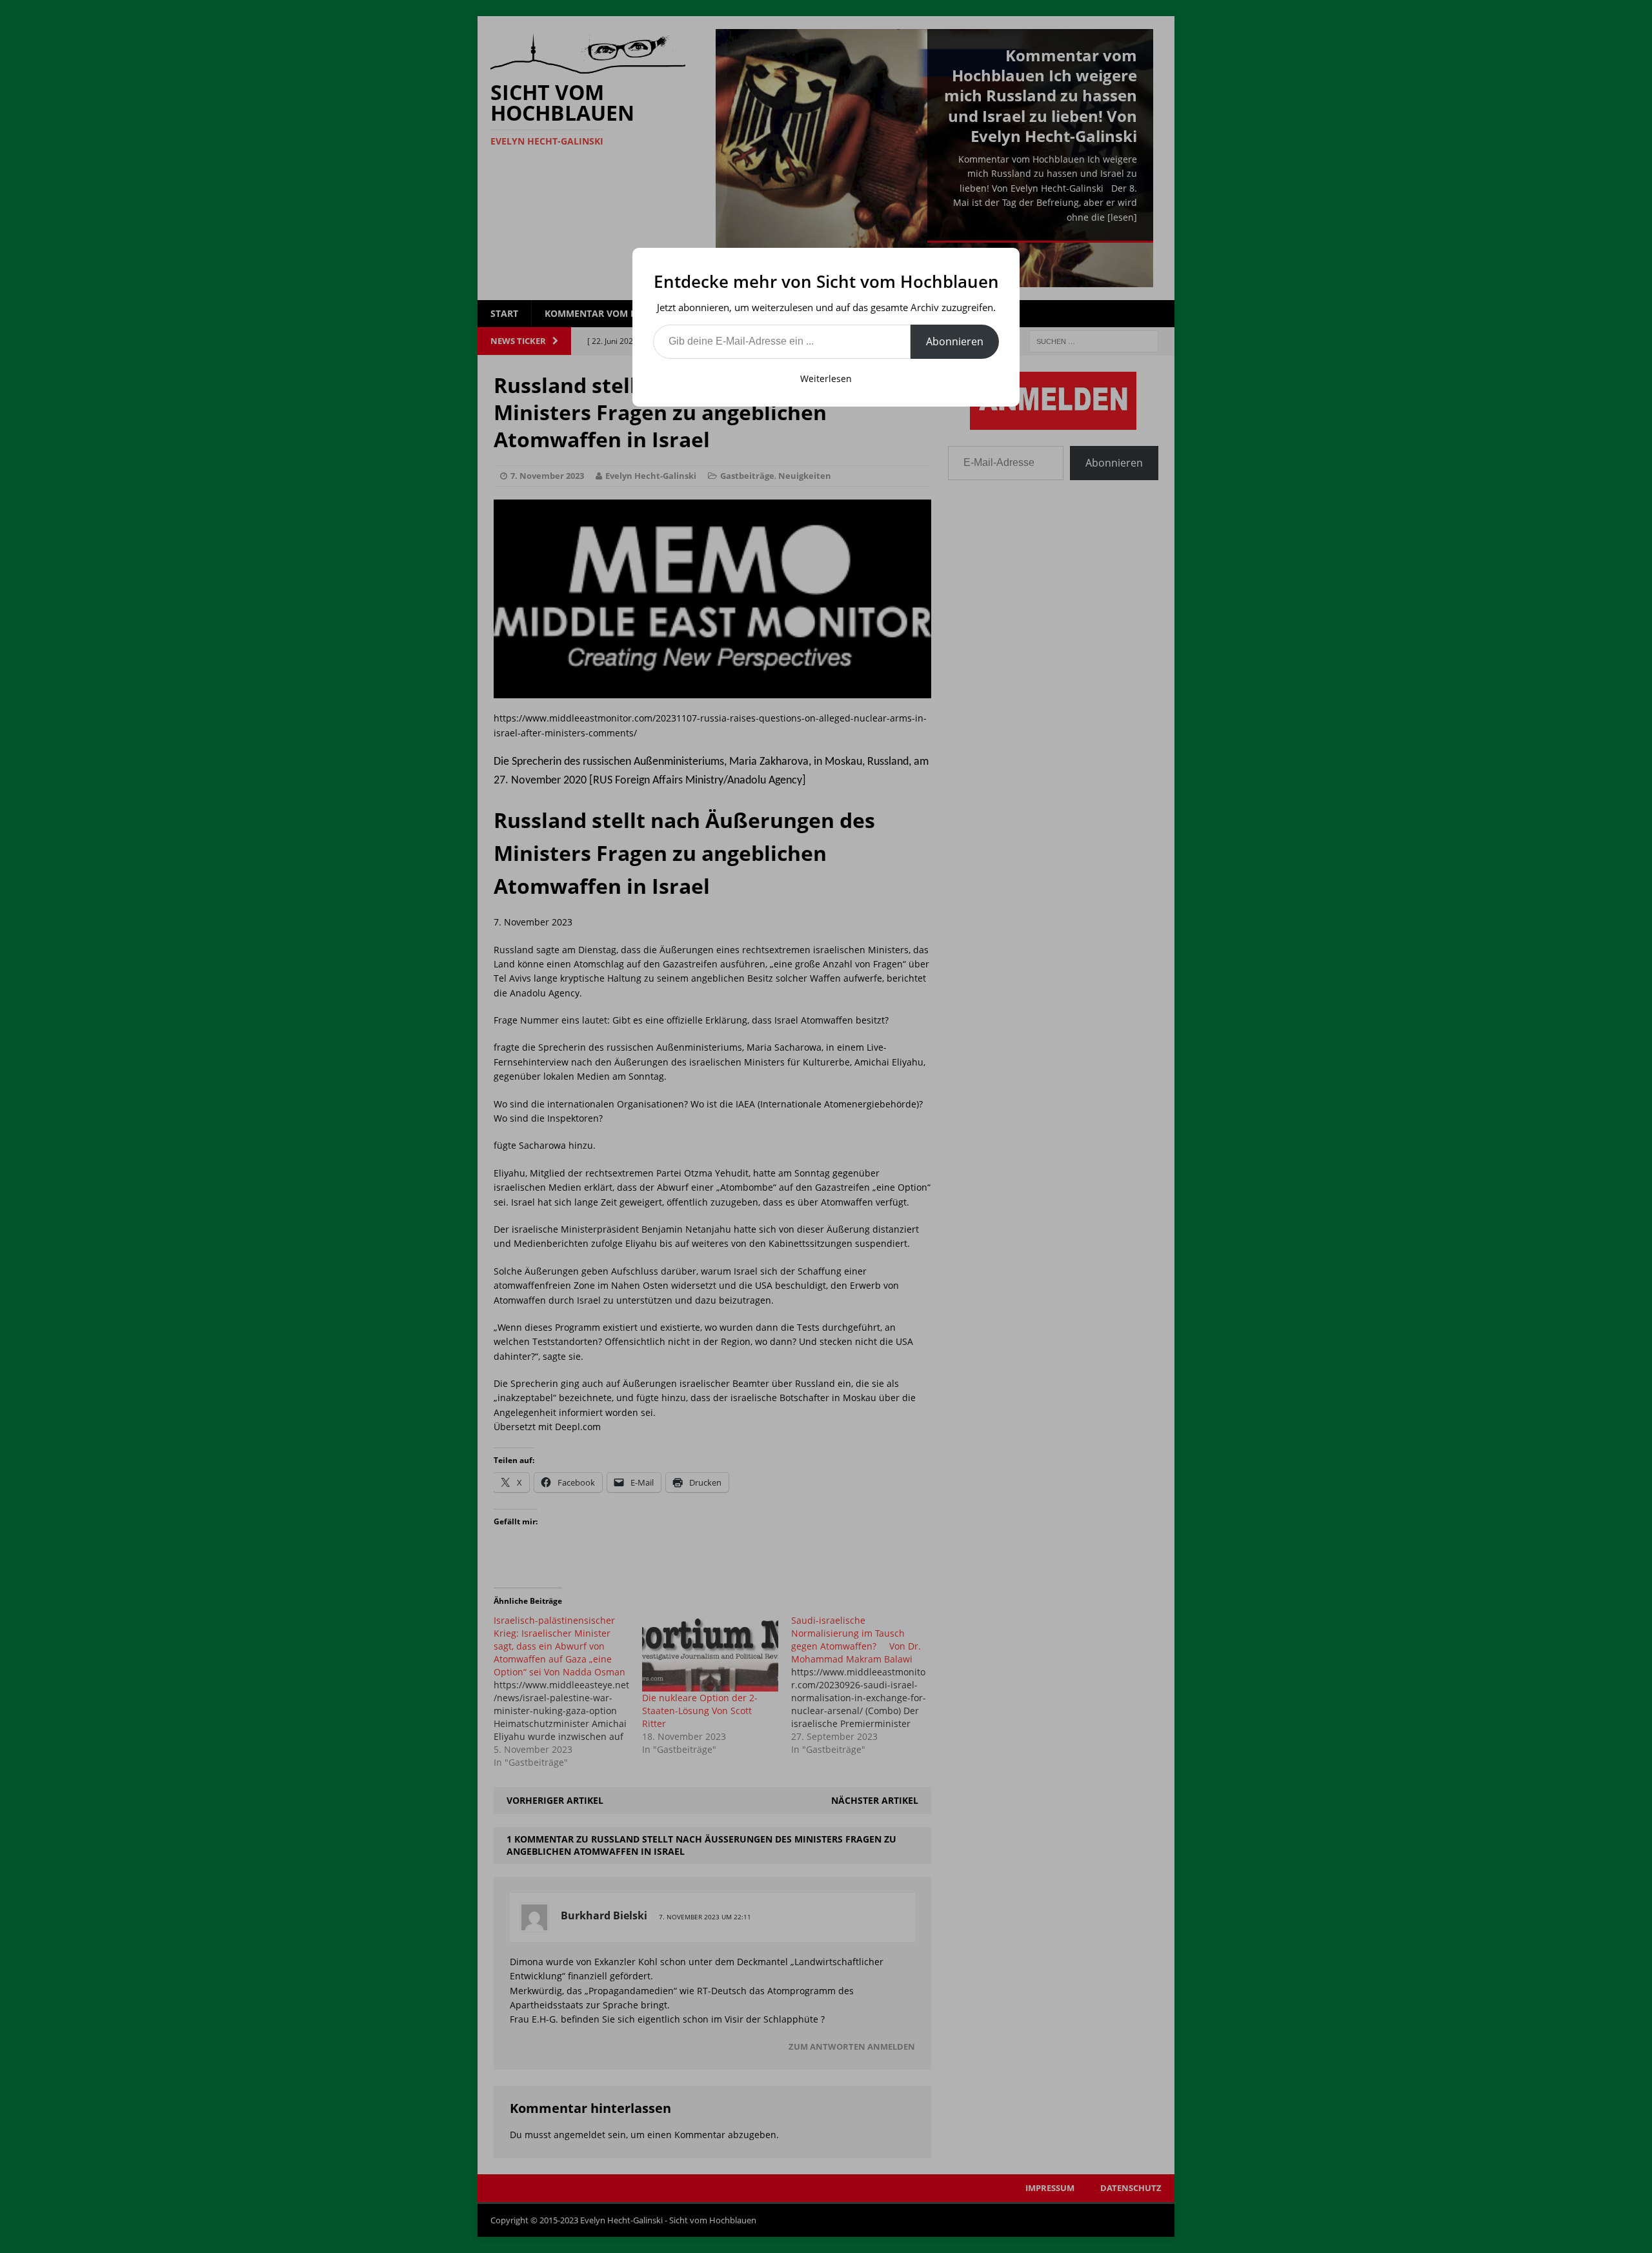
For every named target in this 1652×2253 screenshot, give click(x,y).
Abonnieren (955, 341)
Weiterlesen (826, 379)
